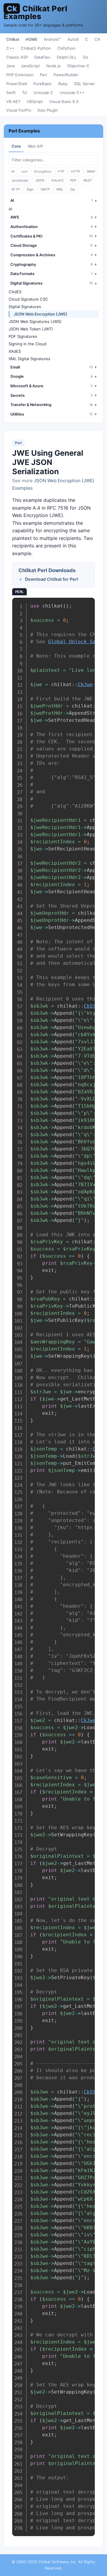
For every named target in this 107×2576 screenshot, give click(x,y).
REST (88, 180)
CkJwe (85, 684)
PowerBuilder (66, 75)
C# (97, 39)
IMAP (91, 171)
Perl (43, 75)
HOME (32, 39)
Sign (30, 189)
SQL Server (84, 84)
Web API (35, 146)
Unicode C (43, 93)
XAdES (15, 351)
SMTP (45, 189)
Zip (72, 189)
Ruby (63, 84)
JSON (40, 180)
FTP (61, 171)
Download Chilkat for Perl (52, 579)
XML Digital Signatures (29, 359)
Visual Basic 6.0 (64, 102)
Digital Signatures (25, 307)
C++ (10, 48)
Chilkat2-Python (36, 48)
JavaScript (30, 66)
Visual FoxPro (19, 110)
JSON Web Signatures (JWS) (35, 321)
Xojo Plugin (48, 110)
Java (10, 66)
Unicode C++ (72, 93)
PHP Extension (20, 75)
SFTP (15, 189)
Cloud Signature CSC (28, 299)
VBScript (35, 102)
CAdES (15, 292)
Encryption (43, 171)
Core (16, 146)
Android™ (52, 39)
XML (60, 189)
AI (13, 171)
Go (86, 57)
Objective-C (78, 66)
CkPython (66, 48)
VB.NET (13, 102)
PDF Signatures (23, 336)
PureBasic (43, 84)
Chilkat (13, 39)
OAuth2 (57, 180)
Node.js (53, 66)
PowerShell (17, 84)
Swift (11, 93)
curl (24, 171)
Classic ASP (17, 57)
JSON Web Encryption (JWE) (40, 314)
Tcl (25, 93)
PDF (73, 180)
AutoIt (73, 39)
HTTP (75, 171)
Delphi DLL (67, 57)
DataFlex (42, 57)
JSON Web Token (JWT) (31, 329)
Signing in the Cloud (27, 344)
